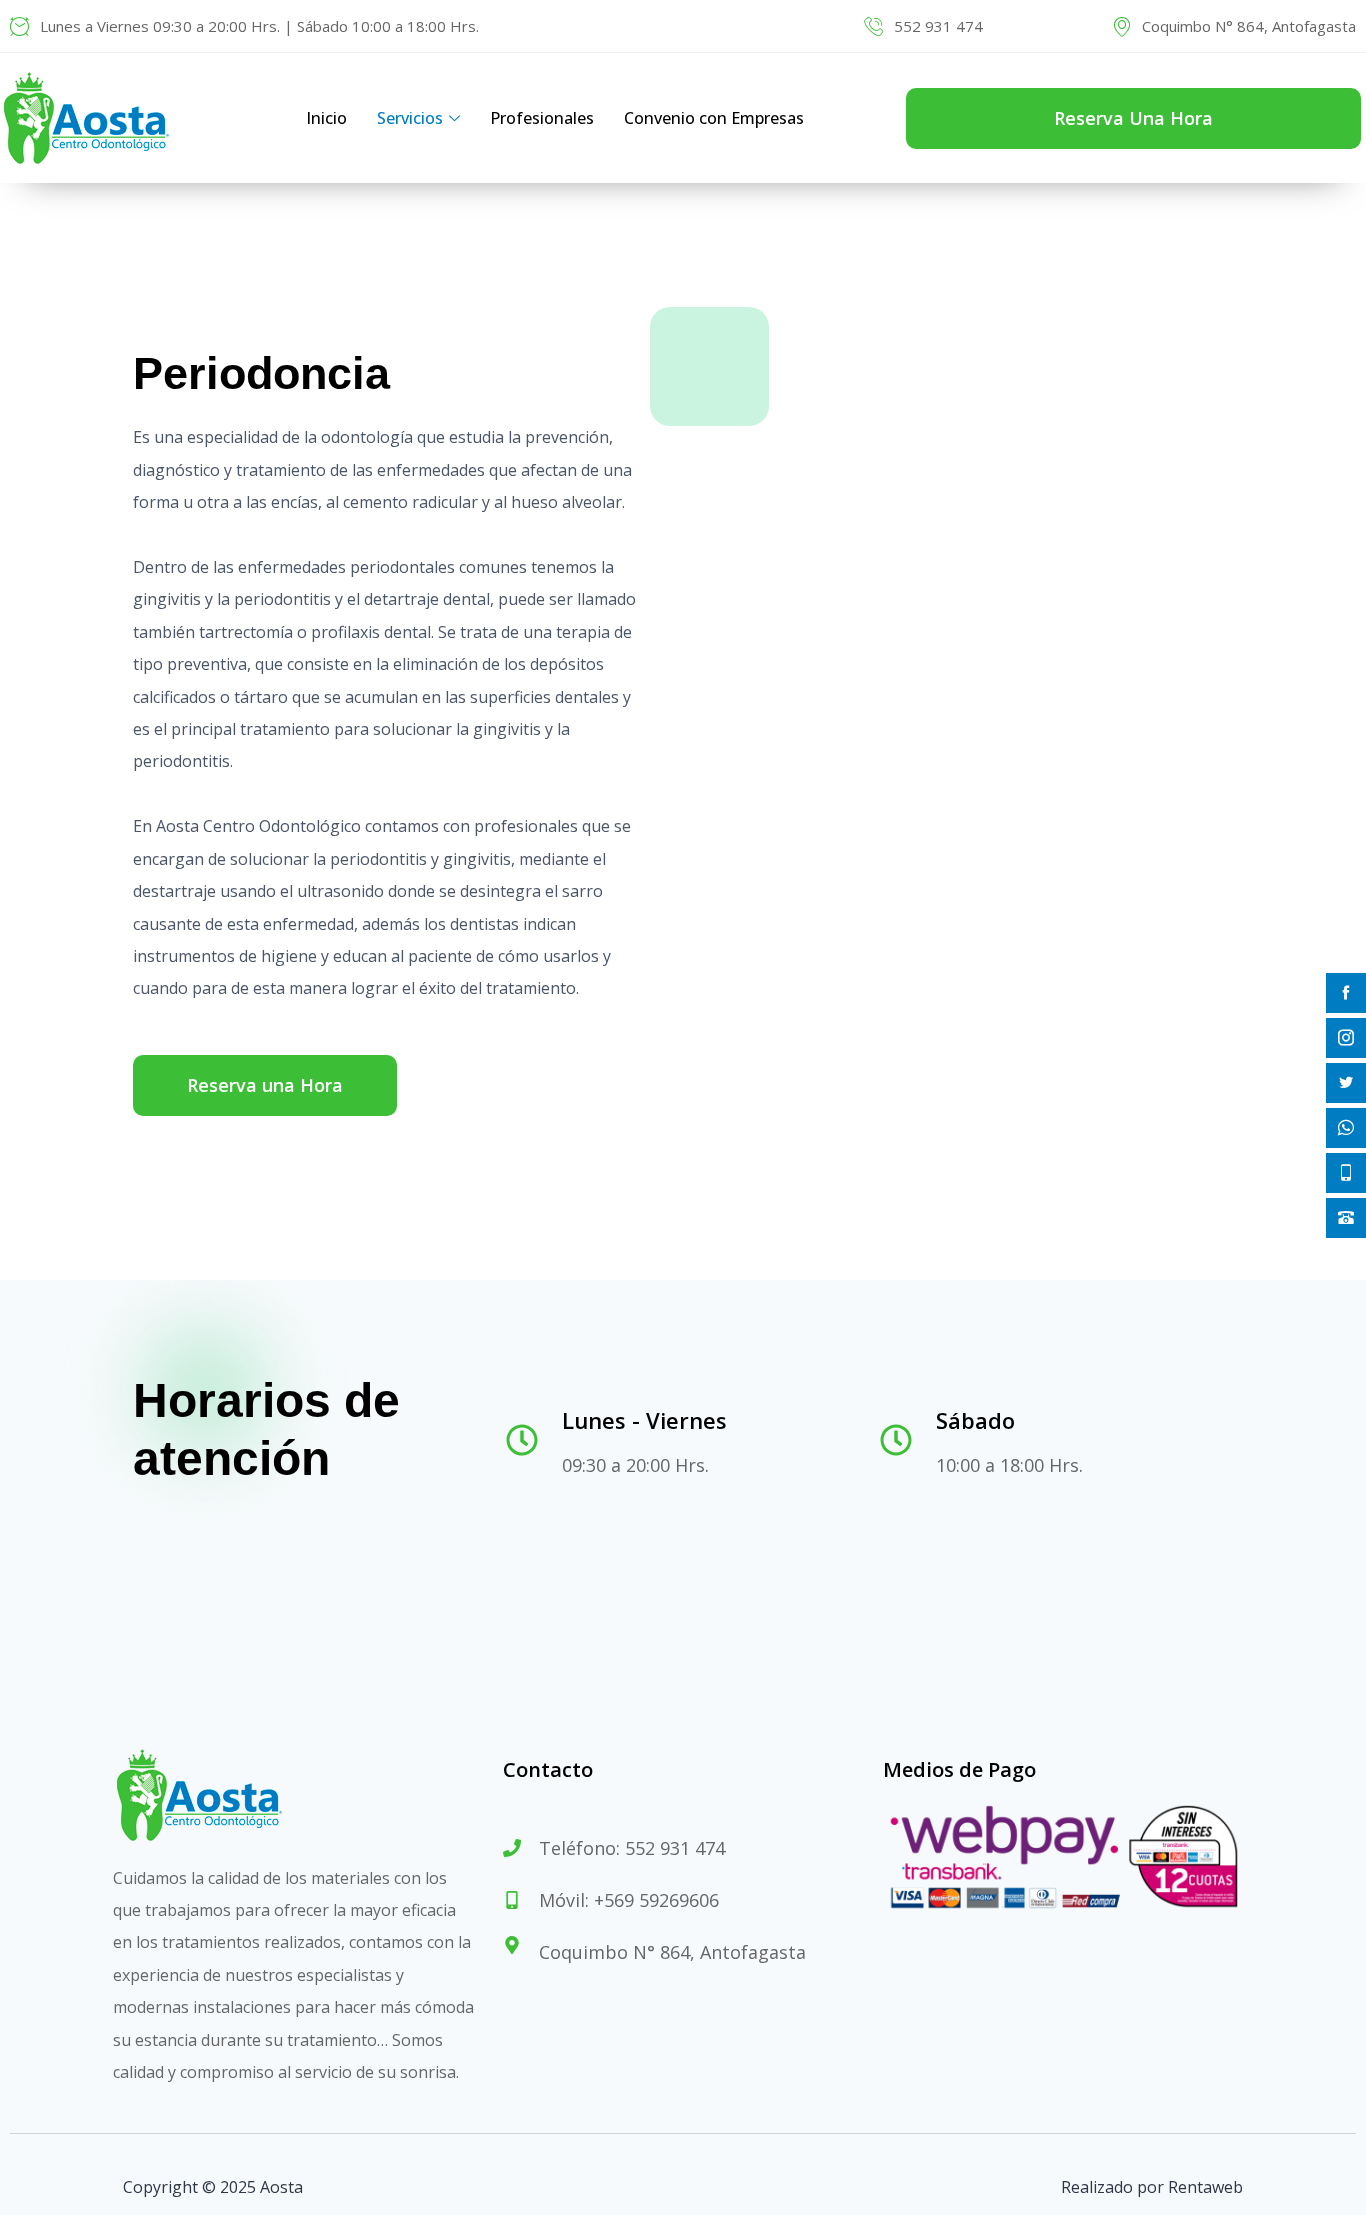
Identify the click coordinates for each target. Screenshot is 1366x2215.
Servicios (410, 118)
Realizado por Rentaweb (1152, 2187)
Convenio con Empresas (714, 118)
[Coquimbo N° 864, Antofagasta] (1122, 26)
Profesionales (542, 118)
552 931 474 (938, 26)
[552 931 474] (874, 26)
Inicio (326, 118)
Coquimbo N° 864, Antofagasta (1249, 26)
